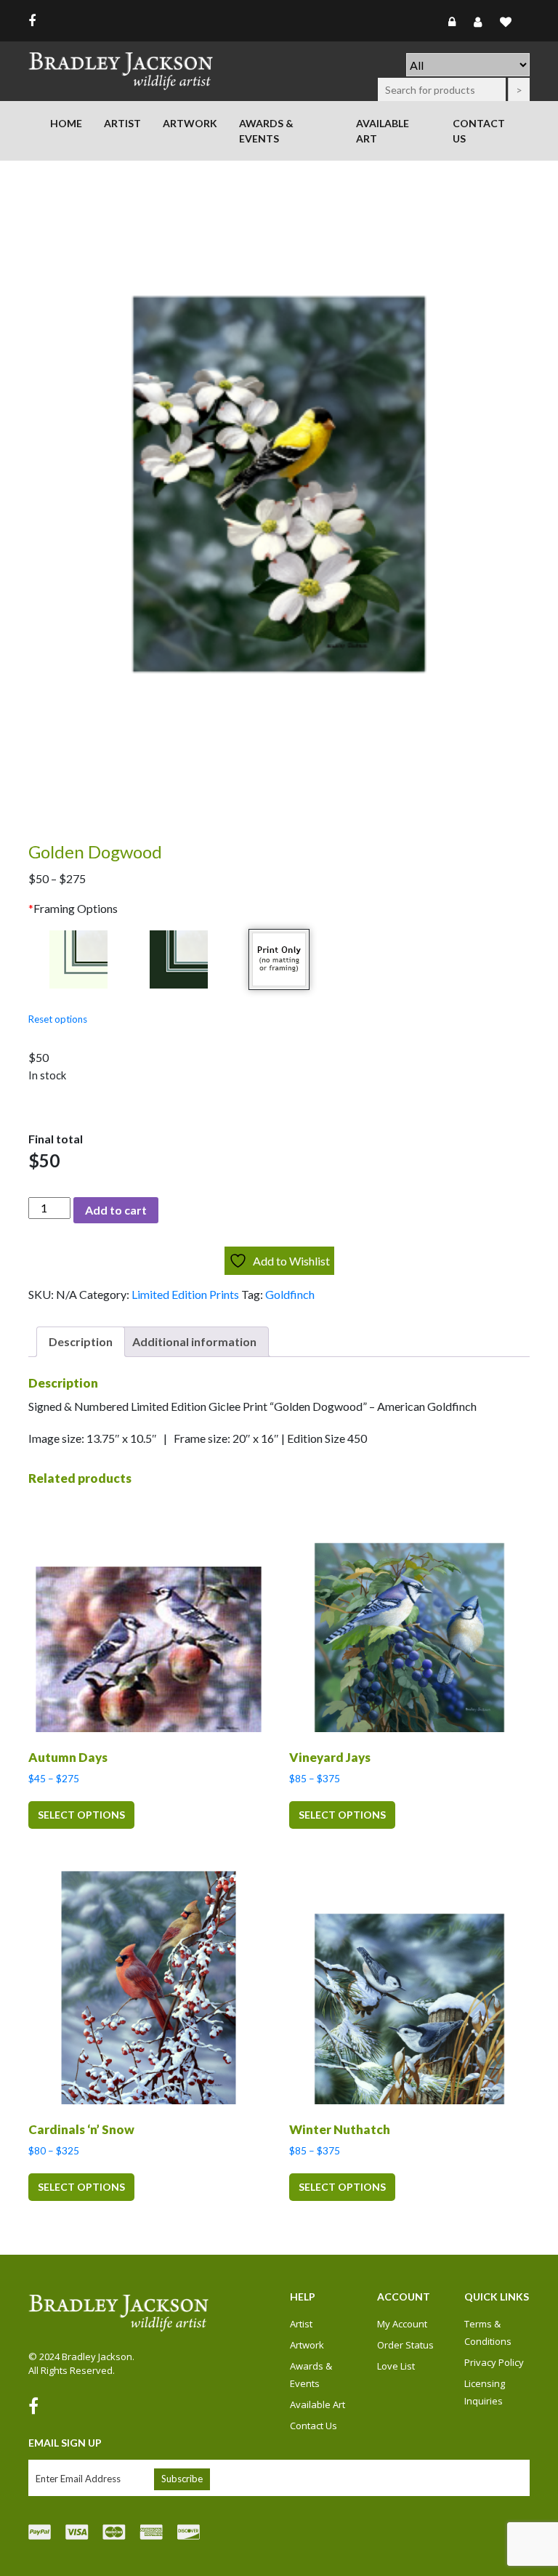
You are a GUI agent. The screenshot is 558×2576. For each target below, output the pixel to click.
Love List (396, 2366)
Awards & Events (266, 131)
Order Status (405, 2345)
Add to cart (116, 1210)
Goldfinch (290, 1294)
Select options (81, 1815)
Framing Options (73, 908)
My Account (402, 2324)
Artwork (190, 123)
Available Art (383, 131)
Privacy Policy (494, 2362)
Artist (122, 123)
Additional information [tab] (194, 1341)
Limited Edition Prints (185, 1294)
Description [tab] (81, 1341)
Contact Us (479, 131)
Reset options (58, 1019)
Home (66, 123)
